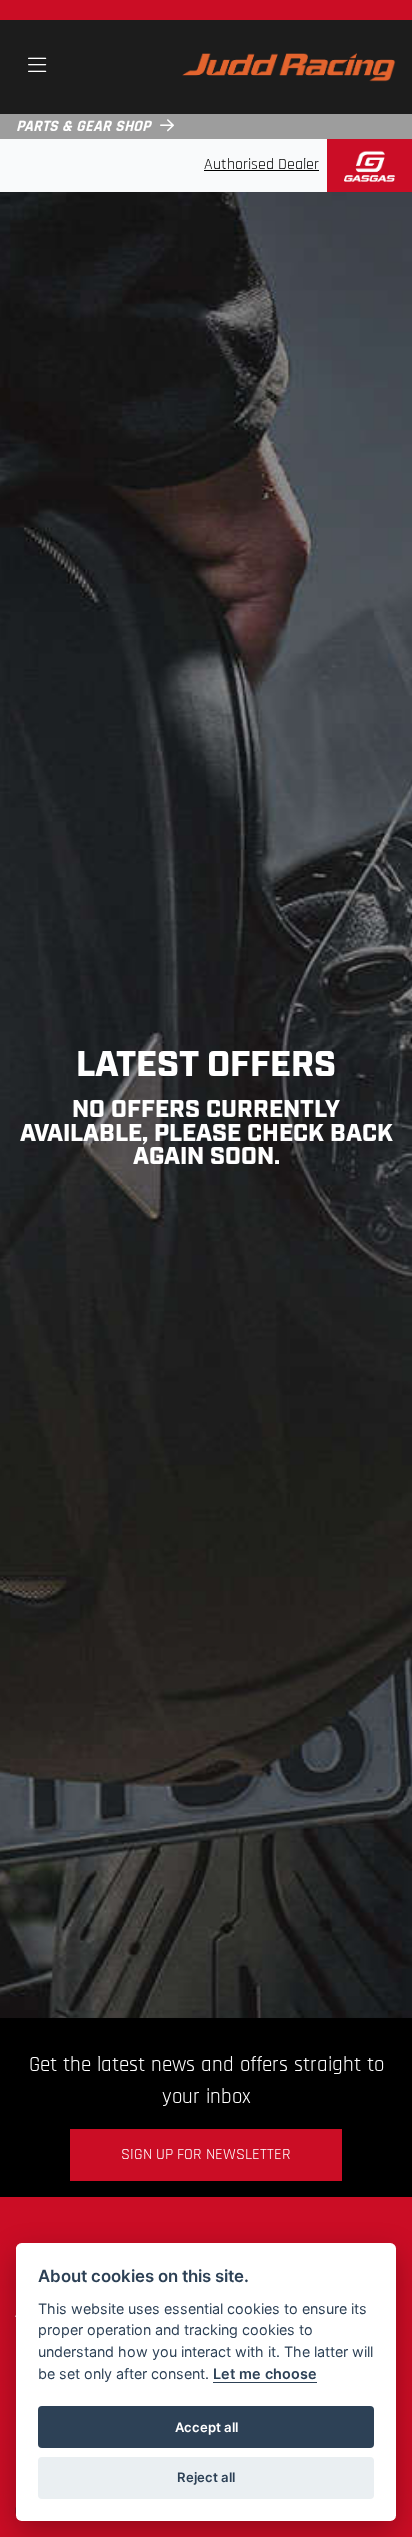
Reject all (206, 2477)
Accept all (206, 2427)
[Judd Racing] (288, 67)
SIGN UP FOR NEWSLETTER (206, 2155)
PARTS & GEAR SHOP (83, 127)
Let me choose (265, 2373)
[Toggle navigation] (37, 67)
